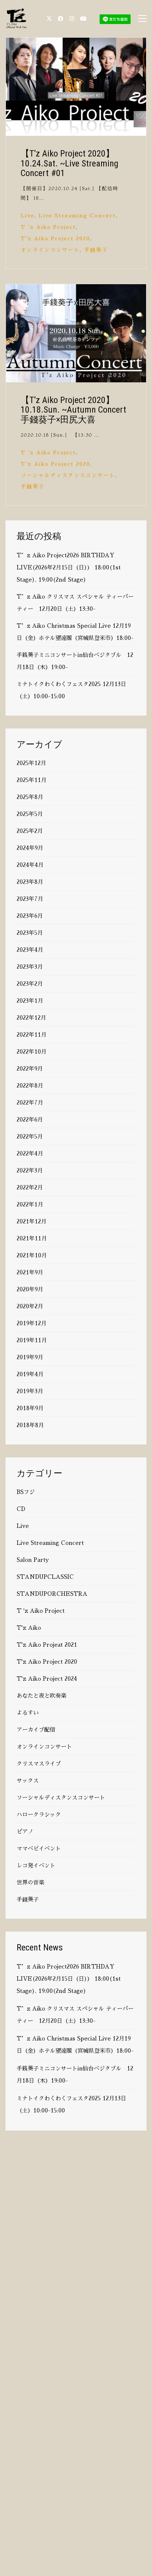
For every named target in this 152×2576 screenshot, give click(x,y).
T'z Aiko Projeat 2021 (47, 1645)
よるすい (28, 1713)
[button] (142, 18)
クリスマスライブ (39, 1764)
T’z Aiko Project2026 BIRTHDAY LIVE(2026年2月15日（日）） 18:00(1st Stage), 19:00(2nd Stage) (69, 567)
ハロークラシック (39, 1814)
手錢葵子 (96, 250)
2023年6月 (30, 916)
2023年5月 (30, 933)
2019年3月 (30, 1391)
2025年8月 (30, 797)
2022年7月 (30, 1103)
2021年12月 (32, 1221)
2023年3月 (30, 967)
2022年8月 (30, 1086)
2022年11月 (32, 1035)
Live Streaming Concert (77, 216)
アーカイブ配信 (36, 1730)
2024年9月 (30, 848)
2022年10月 (32, 1052)
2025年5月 (30, 814)
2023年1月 (30, 1001)
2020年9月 (30, 1289)
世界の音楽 (30, 1882)
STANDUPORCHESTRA (52, 1594)
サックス (28, 1781)
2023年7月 (30, 899)
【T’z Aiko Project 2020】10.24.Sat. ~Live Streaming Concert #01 (70, 163)
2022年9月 (30, 1069)
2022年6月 (30, 1120)
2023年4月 (30, 950)
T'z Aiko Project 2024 (47, 1679)
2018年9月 (30, 1408)
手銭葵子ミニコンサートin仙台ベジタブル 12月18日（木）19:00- (75, 661)
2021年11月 (32, 1238)
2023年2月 (30, 984)
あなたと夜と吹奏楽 (42, 1696)
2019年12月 (32, 1323)
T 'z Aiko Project (48, 227)
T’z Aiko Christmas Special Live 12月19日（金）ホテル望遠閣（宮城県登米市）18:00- (75, 632)
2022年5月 (30, 1137)
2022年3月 (30, 1170)
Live (27, 216)
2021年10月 (32, 1255)
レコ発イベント (36, 1865)
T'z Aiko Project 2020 (55, 238)
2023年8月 (30, 882)
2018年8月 (30, 1425)
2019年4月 (30, 1374)
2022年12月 (31, 1018)
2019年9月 (30, 1357)
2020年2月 (30, 1306)
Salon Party (33, 1560)
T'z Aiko (29, 1628)
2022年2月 (30, 1187)
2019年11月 (32, 1340)
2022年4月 (30, 1153)
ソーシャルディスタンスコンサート (68, 475)
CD (21, 1509)
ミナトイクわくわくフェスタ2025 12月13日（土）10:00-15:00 (71, 690)
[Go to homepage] (17, 18)
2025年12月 (31, 763)
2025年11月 (32, 780)
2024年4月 (30, 865)
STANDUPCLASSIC (45, 1577)
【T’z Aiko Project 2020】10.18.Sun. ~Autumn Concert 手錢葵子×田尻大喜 (76, 410)
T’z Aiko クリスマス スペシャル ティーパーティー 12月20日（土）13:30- (75, 603)
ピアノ (25, 1831)
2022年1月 (30, 1204)
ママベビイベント (39, 1848)
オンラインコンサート (50, 250)
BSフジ (26, 1492)
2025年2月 (30, 831)
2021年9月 (30, 1272)
